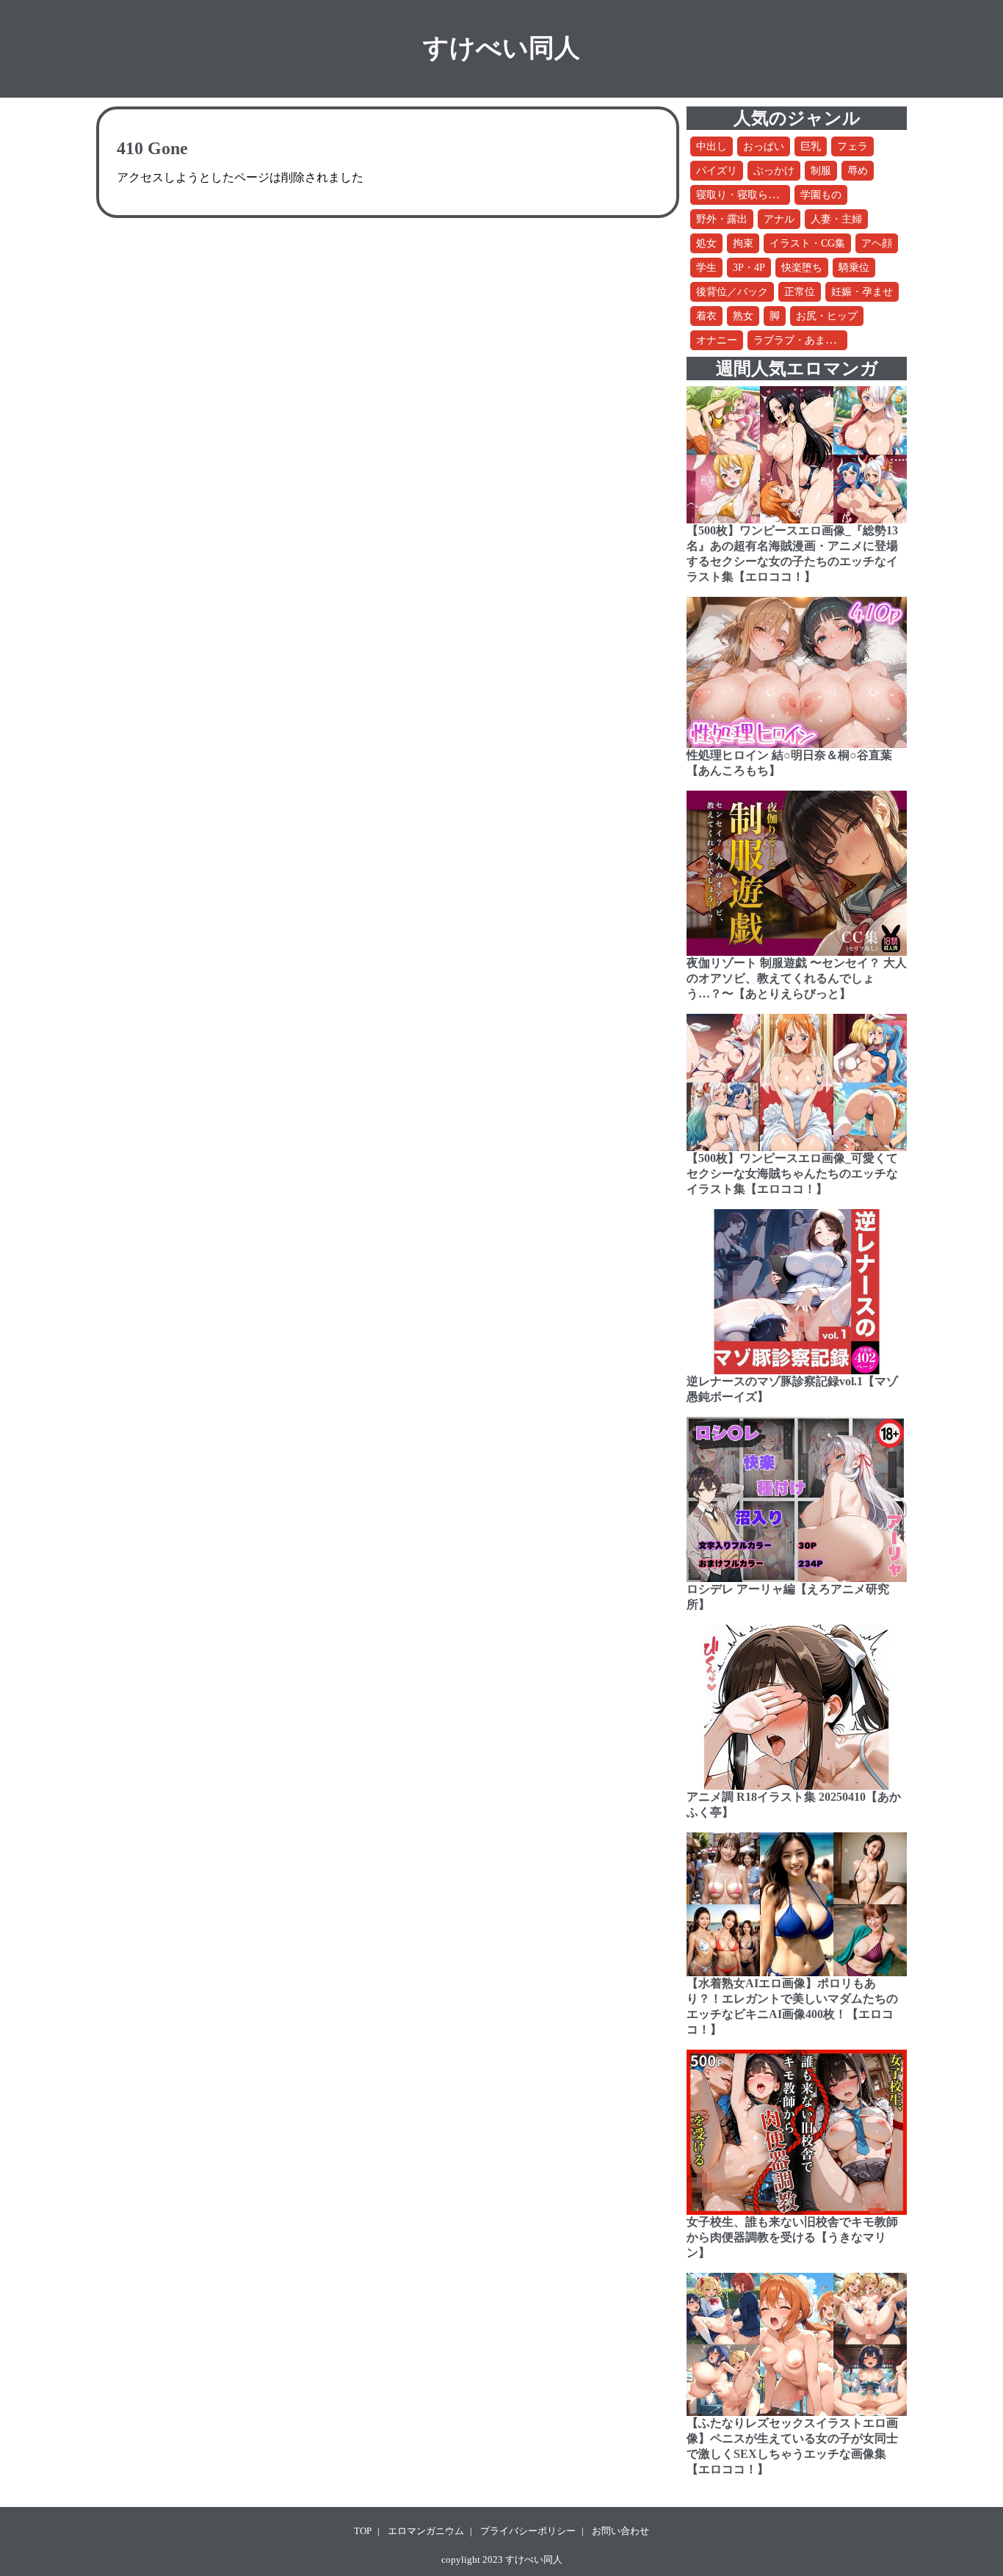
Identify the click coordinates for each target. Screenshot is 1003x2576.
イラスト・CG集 (807, 243)
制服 (821, 171)
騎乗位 (854, 268)
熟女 (743, 316)
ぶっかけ (774, 171)
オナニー (717, 340)
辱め (858, 171)
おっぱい (764, 146)
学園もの (821, 195)
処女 (706, 243)
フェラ (852, 146)
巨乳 (811, 146)
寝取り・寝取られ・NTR (753, 195)
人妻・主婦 (836, 219)
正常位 (800, 292)
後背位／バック (732, 292)
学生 (706, 268)
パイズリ (717, 171)
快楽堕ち (802, 268)
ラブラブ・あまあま (800, 340)
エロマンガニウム (426, 2531)
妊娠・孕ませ (862, 292)
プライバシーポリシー (528, 2531)
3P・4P (749, 268)
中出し (711, 146)
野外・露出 (722, 219)
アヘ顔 (877, 243)
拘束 (743, 243)
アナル (779, 219)
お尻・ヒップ (827, 316)
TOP (363, 2531)
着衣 (706, 316)
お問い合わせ (620, 2531)
